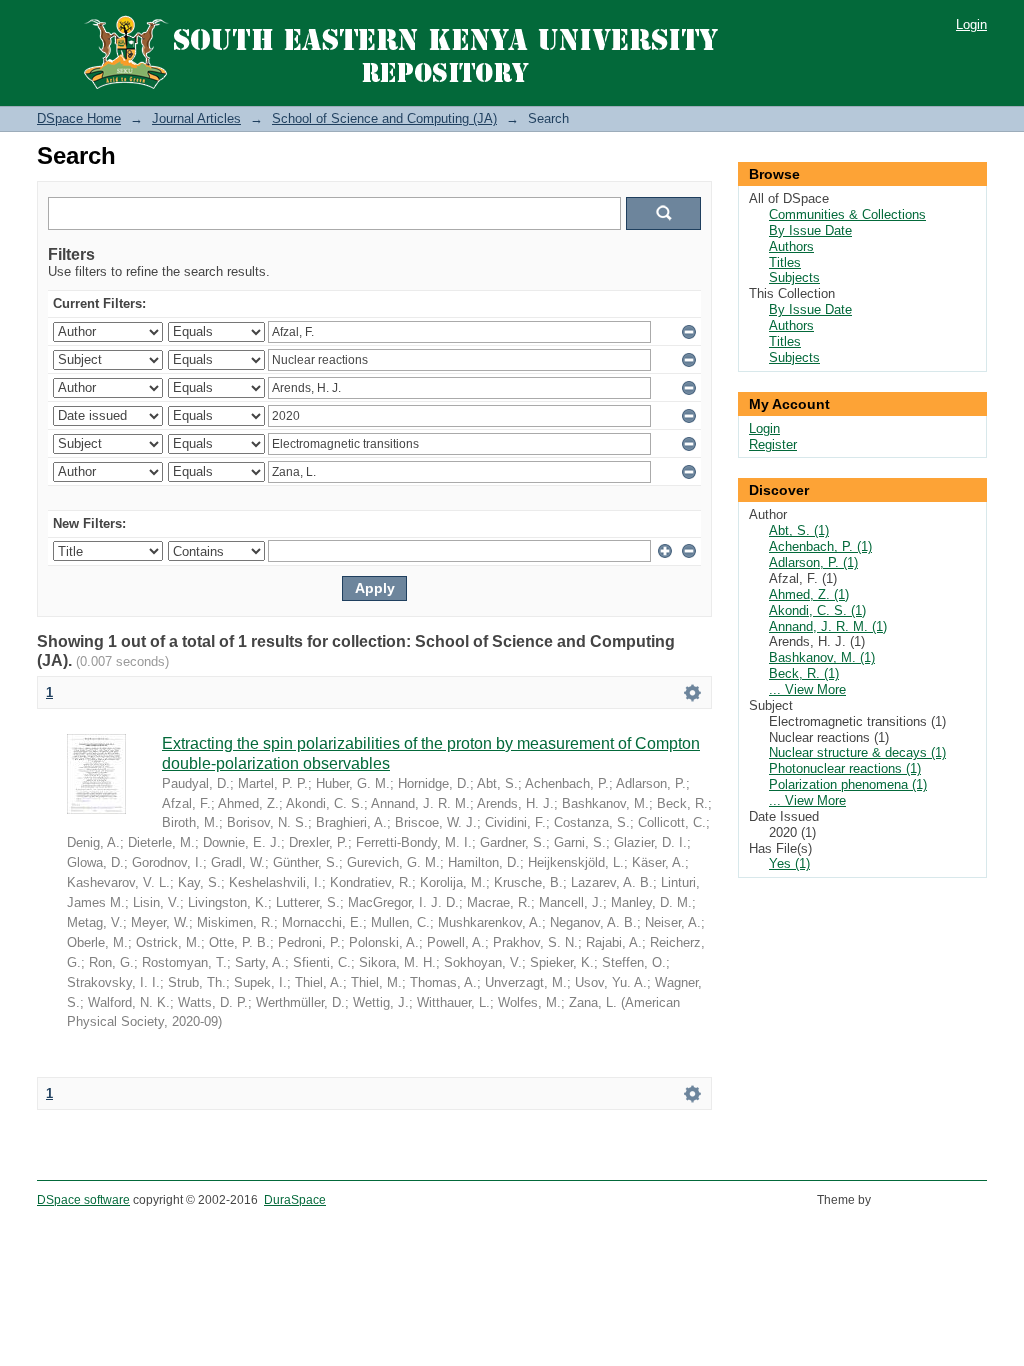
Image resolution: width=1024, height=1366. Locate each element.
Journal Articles (196, 118)
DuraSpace (295, 1200)
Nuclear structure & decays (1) (857, 752)
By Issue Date (810, 230)
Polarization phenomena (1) (848, 784)
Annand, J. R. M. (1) (828, 626)
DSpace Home (79, 118)
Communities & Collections (847, 214)
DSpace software (83, 1200)
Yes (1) (789, 863)
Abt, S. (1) (799, 530)
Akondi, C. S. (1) (817, 610)
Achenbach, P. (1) (820, 546)
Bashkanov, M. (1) (822, 657)
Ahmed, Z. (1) (809, 594)
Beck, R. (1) (804, 673)
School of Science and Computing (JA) (384, 118)
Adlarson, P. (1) (813, 562)
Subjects (794, 277)
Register (773, 444)
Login (971, 24)
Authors (791, 246)
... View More (807, 689)
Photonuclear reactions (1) (845, 768)
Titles (785, 262)
